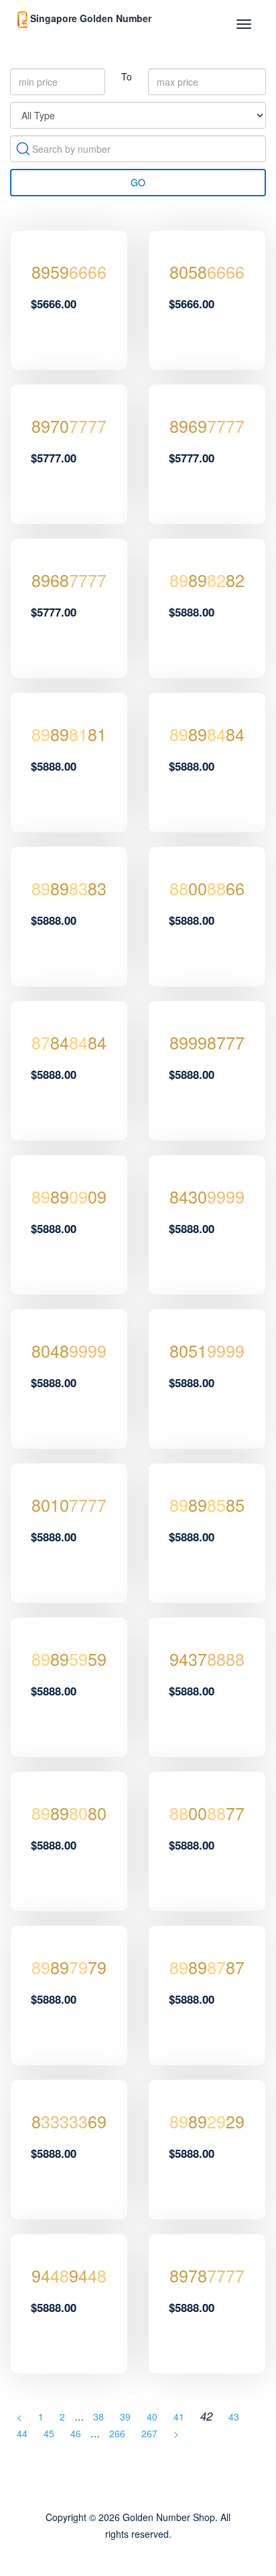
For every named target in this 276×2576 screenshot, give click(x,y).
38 (98, 2417)
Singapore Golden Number (89, 18)
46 (76, 2433)
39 (125, 2417)
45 (49, 2433)
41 (179, 2417)
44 (22, 2433)
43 (234, 2417)
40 (152, 2417)
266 (117, 2433)
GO (138, 182)
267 (149, 2433)
